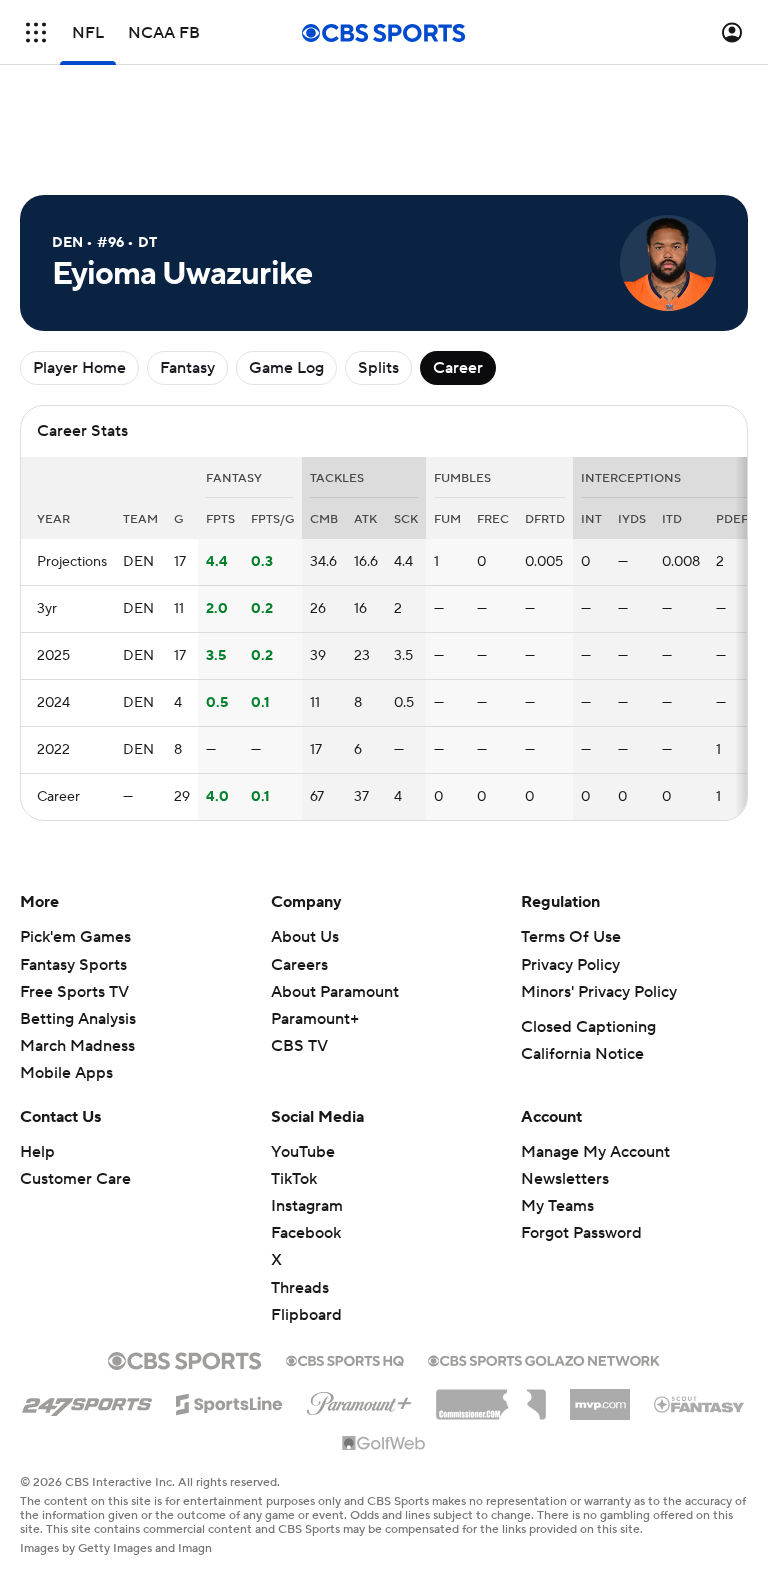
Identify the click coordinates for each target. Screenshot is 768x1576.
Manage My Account (595, 1152)
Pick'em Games (75, 937)
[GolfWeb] (384, 1444)
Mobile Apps (66, 1073)
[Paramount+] (359, 1400)
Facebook (306, 1233)
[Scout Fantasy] (700, 1403)
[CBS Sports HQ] (345, 1359)
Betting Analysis (78, 1019)
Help (37, 1152)
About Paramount (335, 992)
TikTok (294, 1179)
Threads (300, 1288)
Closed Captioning (588, 1027)
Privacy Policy (570, 965)
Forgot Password (581, 1233)
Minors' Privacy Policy (599, 992)
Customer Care (75, 1179)
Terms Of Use (571, 937)
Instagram (307, 1206)
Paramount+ (315, 1019)
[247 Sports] (87, 1401)
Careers (299, 965)
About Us (305, 937)
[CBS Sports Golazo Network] (544, 1359)
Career (458, 368)
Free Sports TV (74, 992)
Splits (378, 368)
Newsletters (565, 1179)
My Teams (557, 1206)
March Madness (77, 1046)
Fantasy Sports (73, 965)
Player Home (79, 368)
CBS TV (299, 1046)
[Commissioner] (491, 1397)
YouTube (303, 1152)
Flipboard (306, 1315)
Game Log (286, 368)
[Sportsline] (229, 1401)
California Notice (582, 1054)
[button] (36, 32)
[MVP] (600, 1397)
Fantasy (187, 368)
